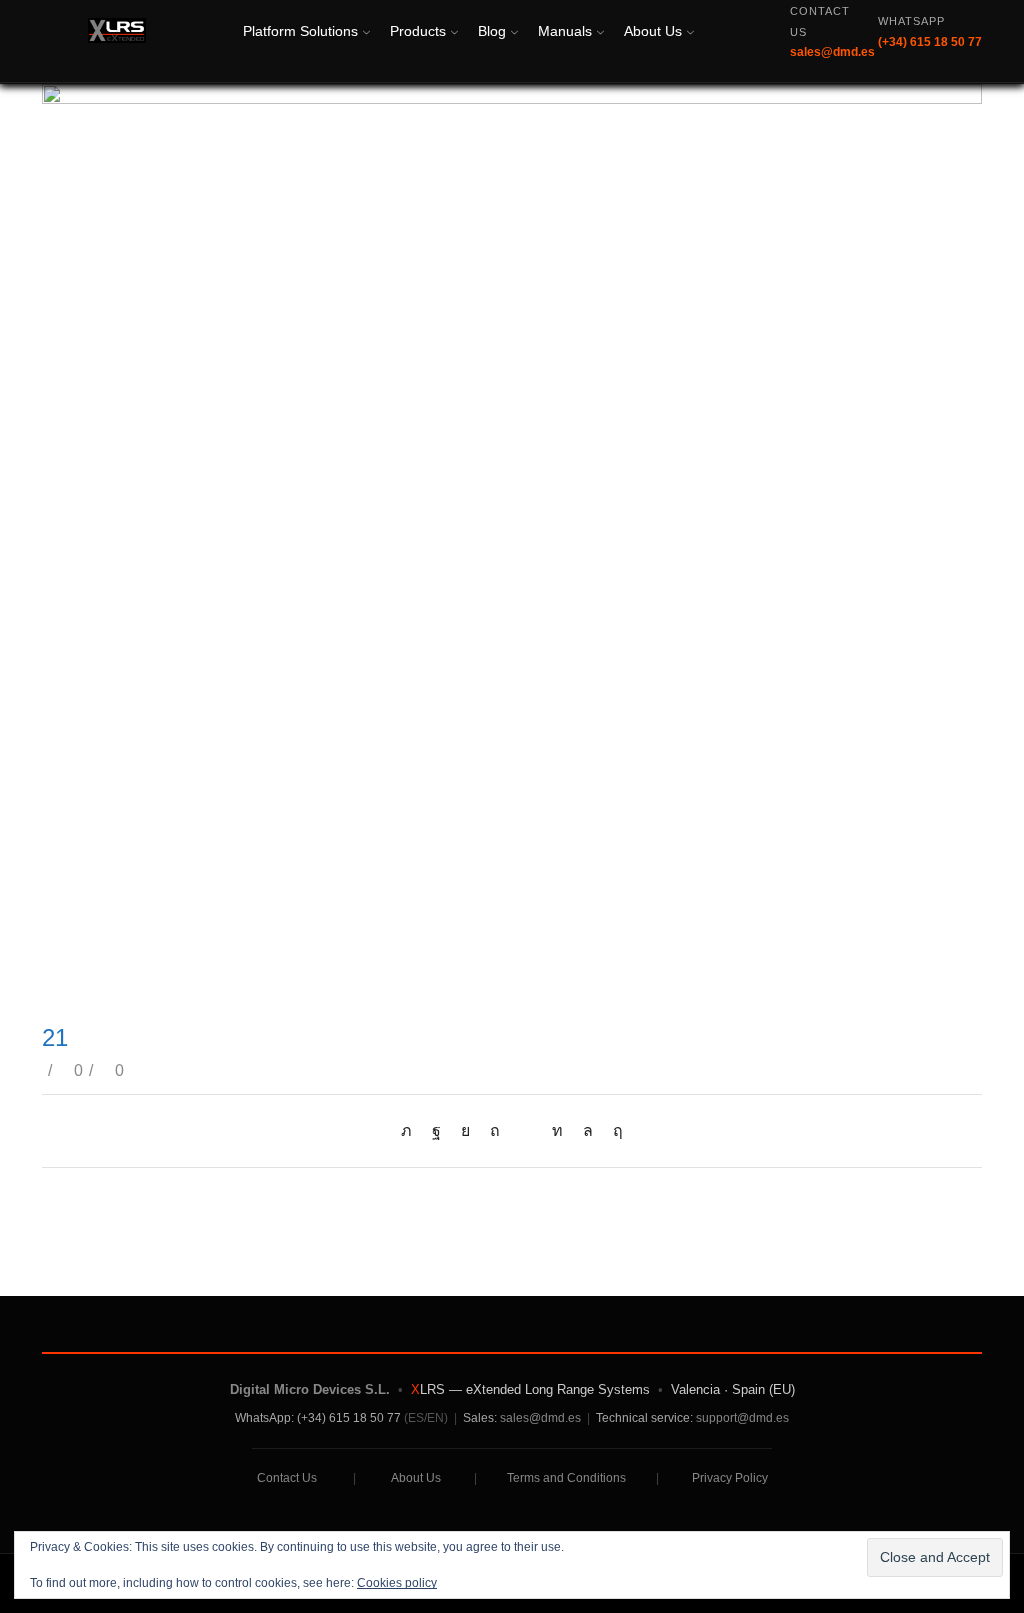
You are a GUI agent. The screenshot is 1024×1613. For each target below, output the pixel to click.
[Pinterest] (495, 1130)
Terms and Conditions (566, 1478)
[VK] (465, 1130)
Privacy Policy (730, 1478)
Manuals (565, 31)
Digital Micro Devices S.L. (310, 1389)
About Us (653, 31)
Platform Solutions (300, 31)
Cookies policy (397, 1583)
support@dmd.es (742, 1418)
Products (418, 31)
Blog (492, 31)
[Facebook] (436, 1130)
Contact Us (287, 1478)
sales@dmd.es (540, 1418)
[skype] (613, 1130)
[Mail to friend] (526, 1130)
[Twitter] (411, 1130)
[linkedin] (557, 1130)
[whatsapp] (588, 1130)
